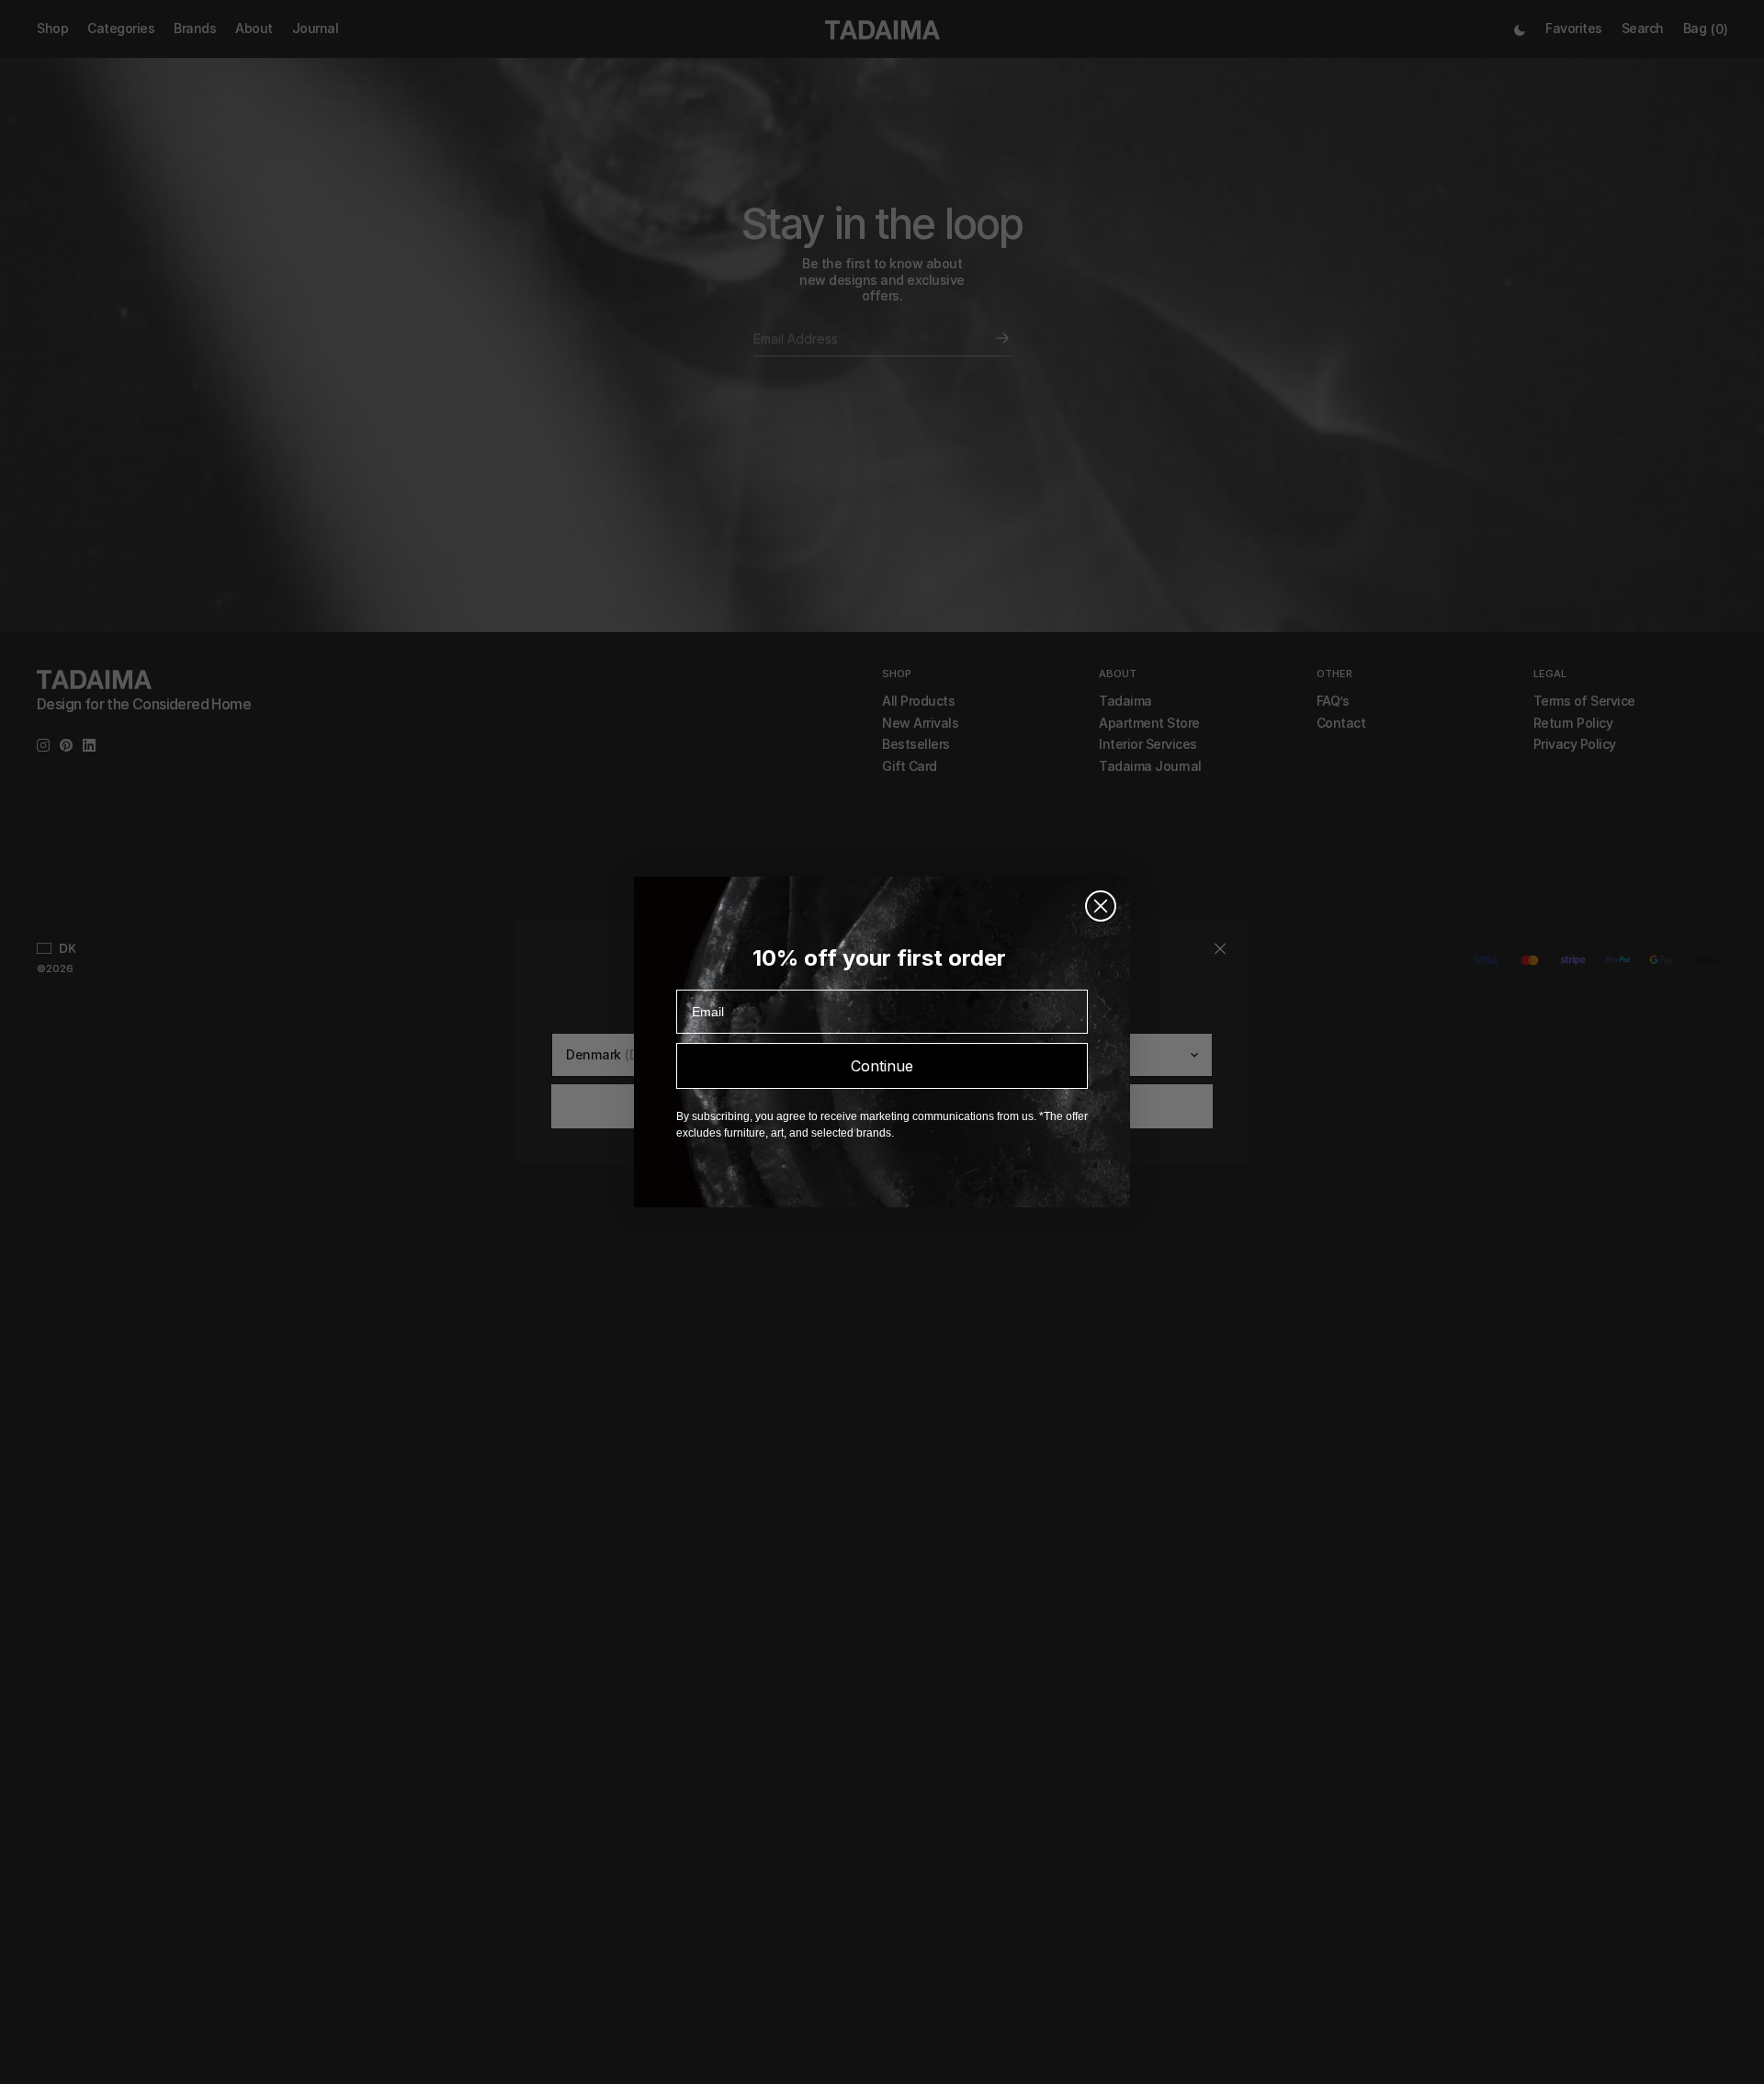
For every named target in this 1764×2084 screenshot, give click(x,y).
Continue (882, 1066)
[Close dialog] (1101, 906)
